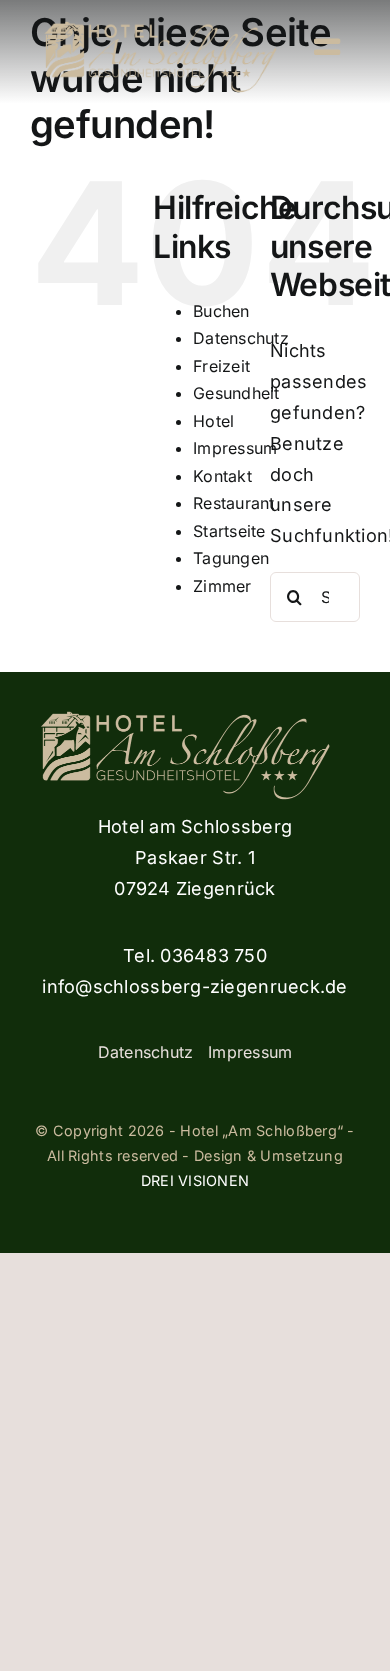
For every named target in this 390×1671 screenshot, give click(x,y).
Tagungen (231, 558)
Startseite (229, 531)
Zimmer (222, 586)
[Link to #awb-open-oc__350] (327, 47)
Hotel (213, 421)
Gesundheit (236, 393)
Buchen (221, 311)
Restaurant (234, 503)
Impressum (235, 448)
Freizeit (221, 366)
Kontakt (222, 476)
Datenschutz (241, 338)
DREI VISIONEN (195, 1180)
